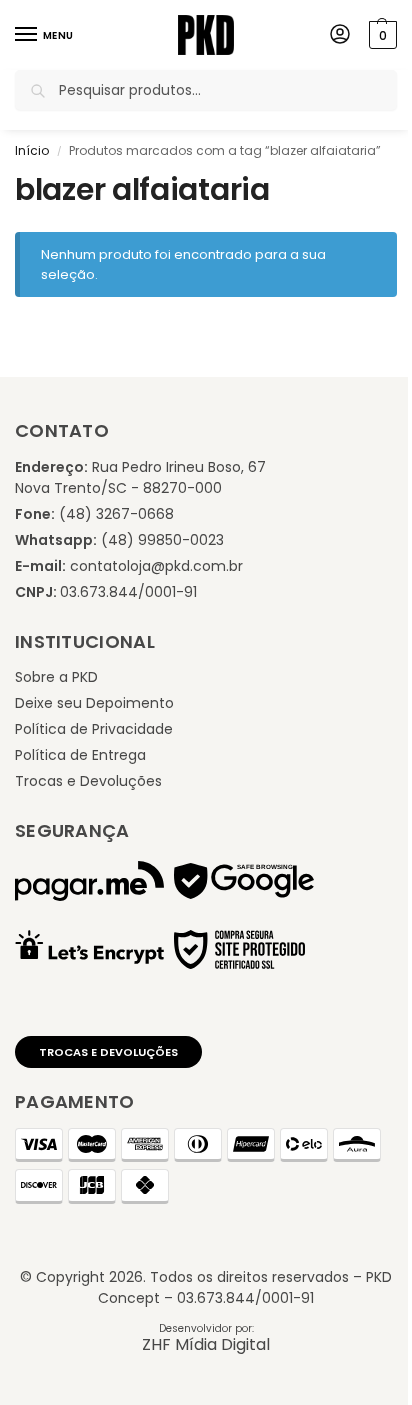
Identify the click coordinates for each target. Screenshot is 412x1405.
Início (32, 150)
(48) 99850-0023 (162, 540)
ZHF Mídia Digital (206, 1344)
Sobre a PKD (56, 677)
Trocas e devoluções (108, 1052)
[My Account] (340, 35)
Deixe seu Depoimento (94, 703)
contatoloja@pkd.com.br (156, 566)
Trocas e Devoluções (88, 781)
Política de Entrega (80, 755)
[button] (380, 35)
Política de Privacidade (94, 729)
